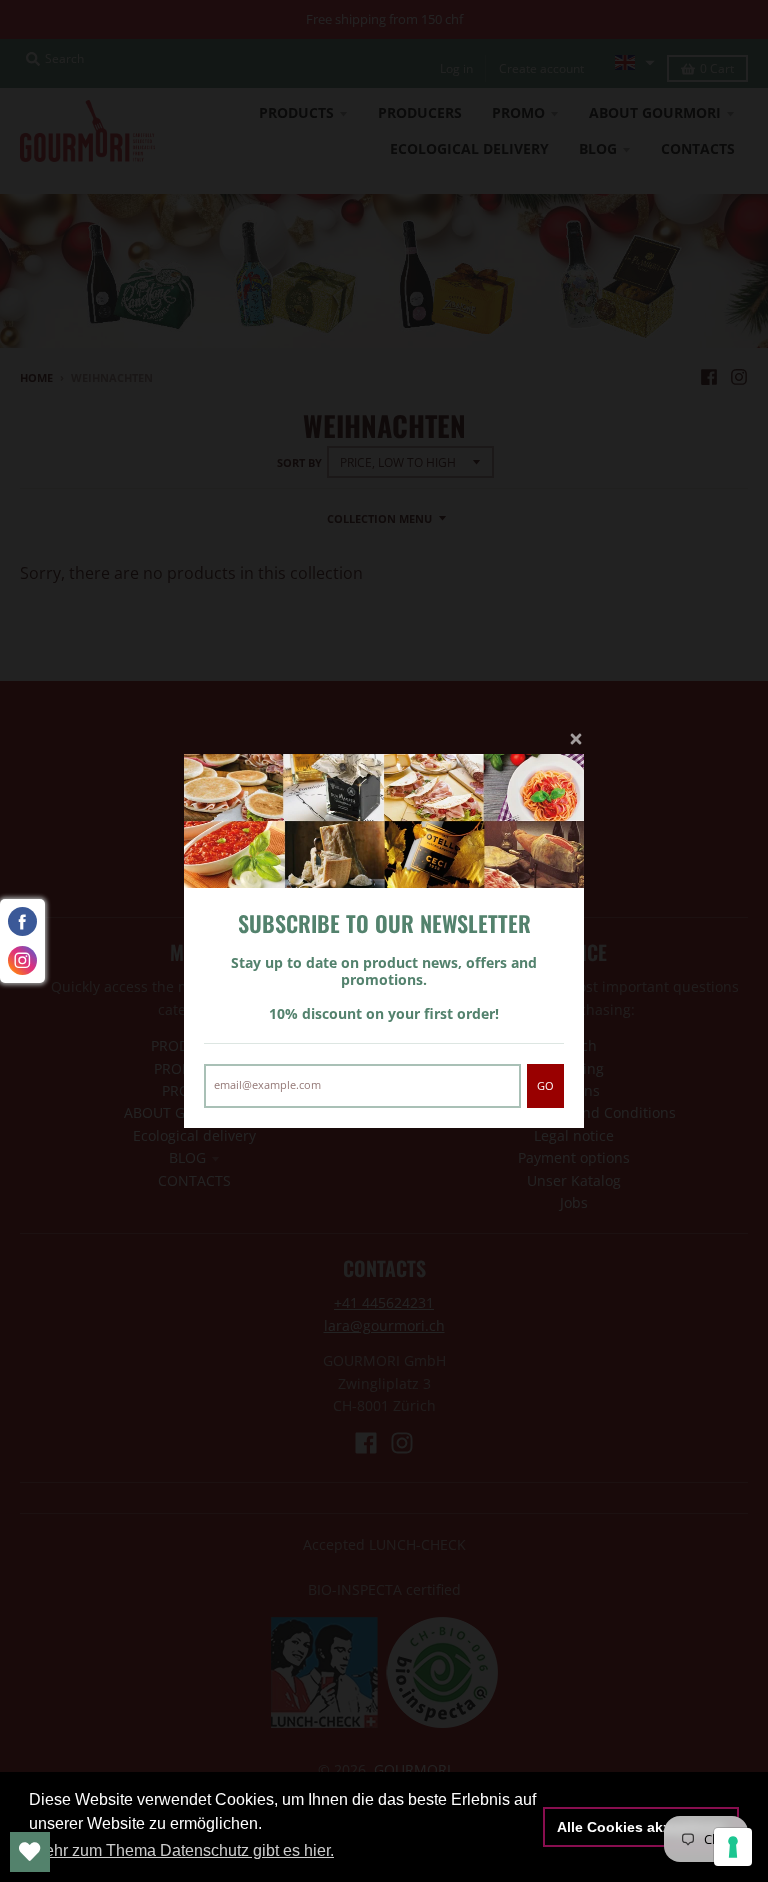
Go (545, 1085)
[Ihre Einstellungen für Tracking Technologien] (733, 1847)
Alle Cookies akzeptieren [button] (641, 1827)
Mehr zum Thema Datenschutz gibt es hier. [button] (183, 1850)
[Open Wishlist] (30, 1852)
